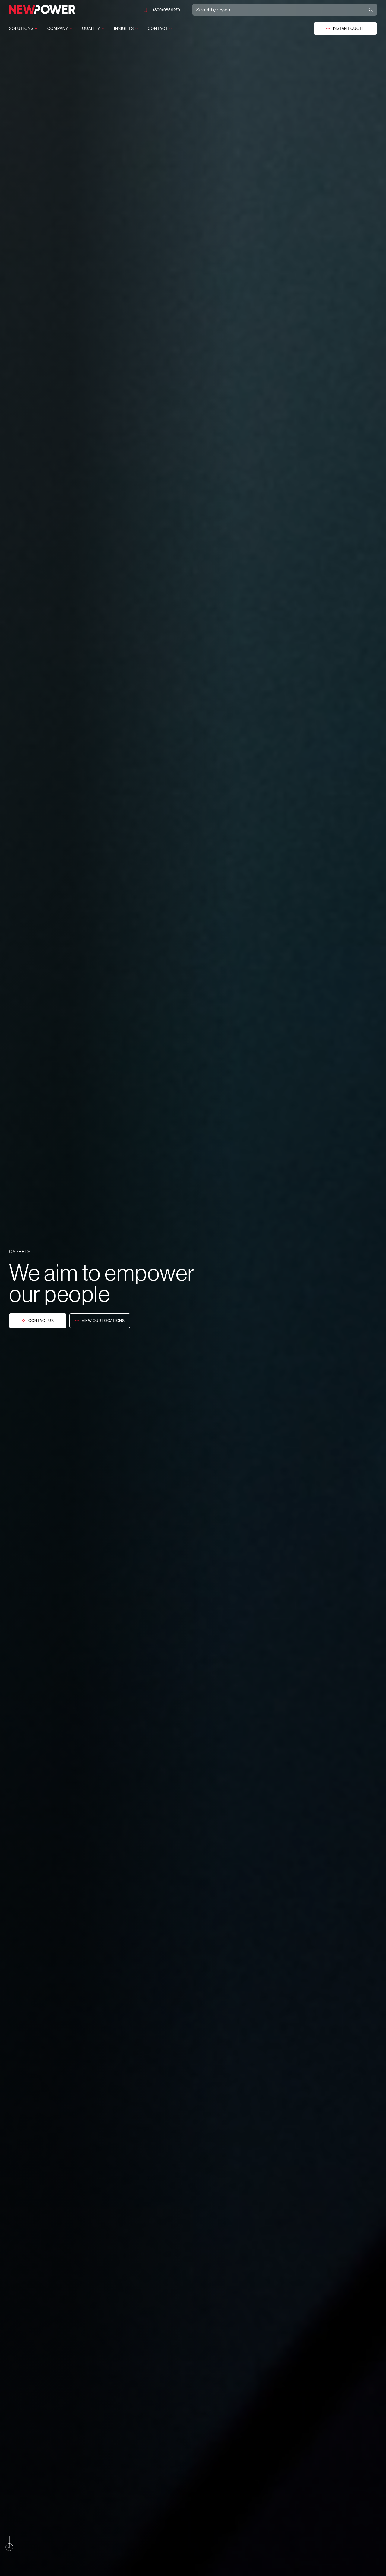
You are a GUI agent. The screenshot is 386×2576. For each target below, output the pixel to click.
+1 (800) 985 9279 (165, 10)
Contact (158, 28)
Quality (91, 28)
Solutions (21, 28)
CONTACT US (41, 1321)
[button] (9, 2544)
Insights (124, 28)
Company (58, 28)
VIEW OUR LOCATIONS (103, 1321)
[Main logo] (42, 10)
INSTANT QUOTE (349, 28)
